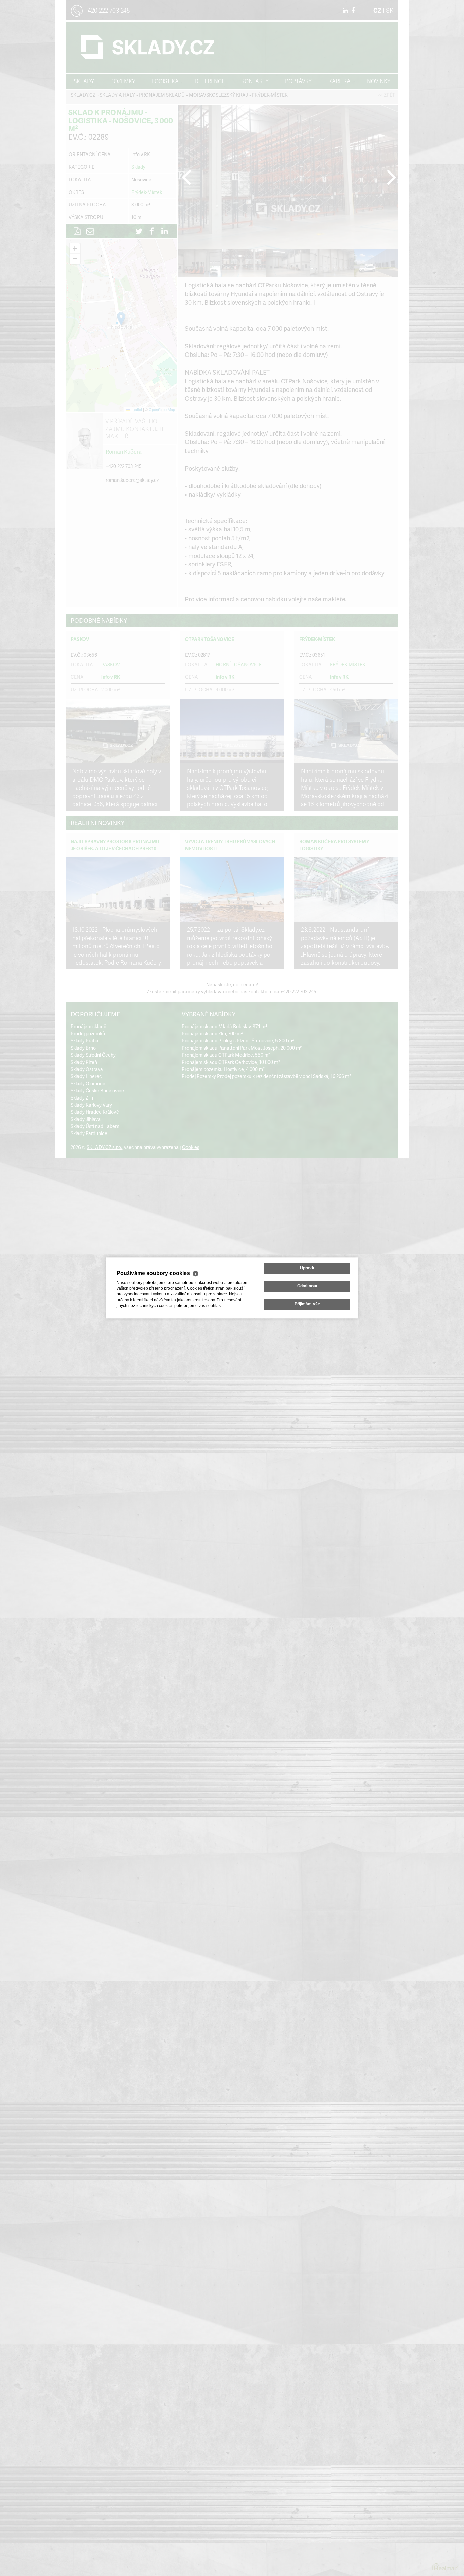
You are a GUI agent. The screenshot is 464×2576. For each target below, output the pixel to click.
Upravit (307, 1268)
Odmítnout (307, 1286)
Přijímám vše (307, 1304)
